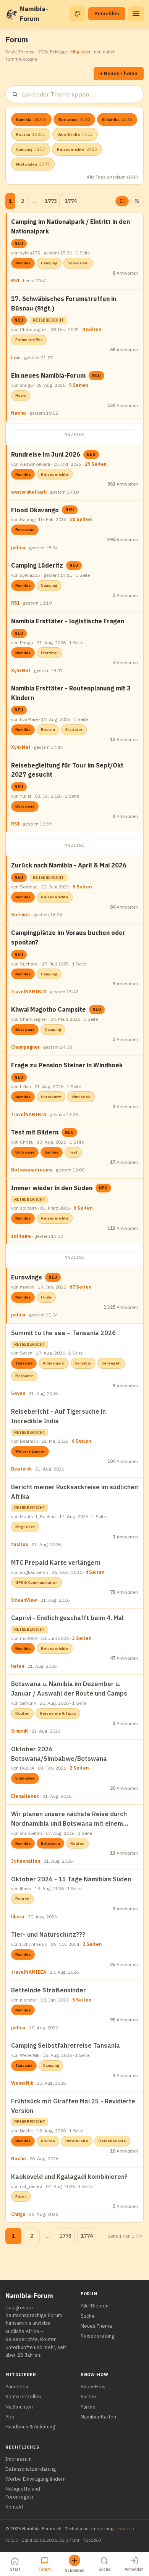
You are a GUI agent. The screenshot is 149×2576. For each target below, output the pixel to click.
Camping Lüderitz (37, 565)
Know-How (93, 2387)
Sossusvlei (78, 263)
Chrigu (18, 2214)
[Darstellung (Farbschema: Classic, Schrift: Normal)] (78, 14)
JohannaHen (26, 1861)
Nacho (19, 413)
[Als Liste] (122, 201)
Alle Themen (95, 2306)
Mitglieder (80, 52)
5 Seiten (82, 887)
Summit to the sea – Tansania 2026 (63, 1333)
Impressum (19, 2459)
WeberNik (22, 2083)
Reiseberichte (77, 149)
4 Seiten (92, 329)
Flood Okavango (35, 510)
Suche (88, 2316)
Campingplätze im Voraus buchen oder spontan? (68, 937)
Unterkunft (51, 1097)
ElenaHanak (25, 1796)
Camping (31, 149)
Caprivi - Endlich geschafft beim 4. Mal (67, 1618)
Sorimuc (20, 915)
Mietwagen (33, 164)
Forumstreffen (29, 340)
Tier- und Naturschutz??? (48, 1934)
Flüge (46, 1297)
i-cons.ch (124, 2529)
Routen (31, 134)
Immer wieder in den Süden (52, 1188)
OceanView (24, 1600)
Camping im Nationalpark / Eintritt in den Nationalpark (70, 226)
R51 (15, 281)
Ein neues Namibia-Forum (48, 375)
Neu (19, 244)
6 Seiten (83, 1208)
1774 (71, 201)
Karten (88, 2397)
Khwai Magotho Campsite (49, 1009)
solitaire (21, 1236)
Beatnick (21, 1469)
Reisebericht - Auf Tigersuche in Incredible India (58, 1416)
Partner (89, 2407)
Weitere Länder (30, 1451)
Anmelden (107, 14)
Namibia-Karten (98, 2417)
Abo (10, 2417)
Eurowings (27, 1277)
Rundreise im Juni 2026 (46, 454)
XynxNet (21, 670)
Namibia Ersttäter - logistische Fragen (68, 621)
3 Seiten (82, 1638)
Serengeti (111, 1363)
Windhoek (81, 1097)
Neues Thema (96, 2326)
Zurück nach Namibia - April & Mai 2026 (69, 865)
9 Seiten (78, 385)
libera (18, 1917)
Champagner (25, 1047)
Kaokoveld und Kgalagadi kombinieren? (69, 2177)
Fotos (21, 2197)
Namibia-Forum (34, 14)
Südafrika (117, 119)
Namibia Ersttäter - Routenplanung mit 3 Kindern (71, 693)
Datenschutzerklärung (31, 2469)
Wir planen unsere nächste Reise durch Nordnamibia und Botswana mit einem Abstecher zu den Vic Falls (69, 1819)
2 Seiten (79, 1768)
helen (18, 1666)
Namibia (31, 119)
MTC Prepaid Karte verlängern (56, 1562)
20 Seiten (81, 519)
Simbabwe (25, 1778)
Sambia (52, 1152)
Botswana (74, 119)
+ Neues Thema (119, 73)
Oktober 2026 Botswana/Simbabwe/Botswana (59, 1754)
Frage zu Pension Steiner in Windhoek (67, 1065)
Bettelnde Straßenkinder (49, 1990)
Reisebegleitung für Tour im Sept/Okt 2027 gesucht (67, 770)
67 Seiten (80, 1287)
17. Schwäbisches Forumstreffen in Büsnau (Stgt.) (64, 303)
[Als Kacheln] (137, 201)
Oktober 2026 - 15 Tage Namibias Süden (71, 1879)
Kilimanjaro (54, 1363)
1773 (51, 201)
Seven (18, 1393)
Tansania (24, 1363)
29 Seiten (96, 464)
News (21, 395)
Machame (24, 1376)
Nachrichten (19, 2407)
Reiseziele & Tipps (58, 1713)
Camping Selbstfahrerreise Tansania (66, 2045)
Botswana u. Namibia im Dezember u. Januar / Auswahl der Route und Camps (69, 1689)
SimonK (19, 1731)
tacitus (20, 1544)
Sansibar (83, 1363)
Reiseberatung (97, 2336)
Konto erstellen (23, 2397)
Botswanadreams (32, 1170)
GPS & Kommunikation (36, 1582)
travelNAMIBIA (29, 992)
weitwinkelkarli (29, 492)
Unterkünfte (75, 134)
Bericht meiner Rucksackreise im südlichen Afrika (74, 1492)
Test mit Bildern (35, 1132)
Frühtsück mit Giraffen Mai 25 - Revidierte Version (73, 2106)
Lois (16, 358)
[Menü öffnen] (136, 14)
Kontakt (14, 2507)
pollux (18, 548)
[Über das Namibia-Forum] (11, 14)
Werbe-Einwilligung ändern (36, 2479)
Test (73, 1152)
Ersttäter (49, 653)
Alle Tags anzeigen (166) (112, 177)
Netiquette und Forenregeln (23, 2493)
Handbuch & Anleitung (30, 2427)
